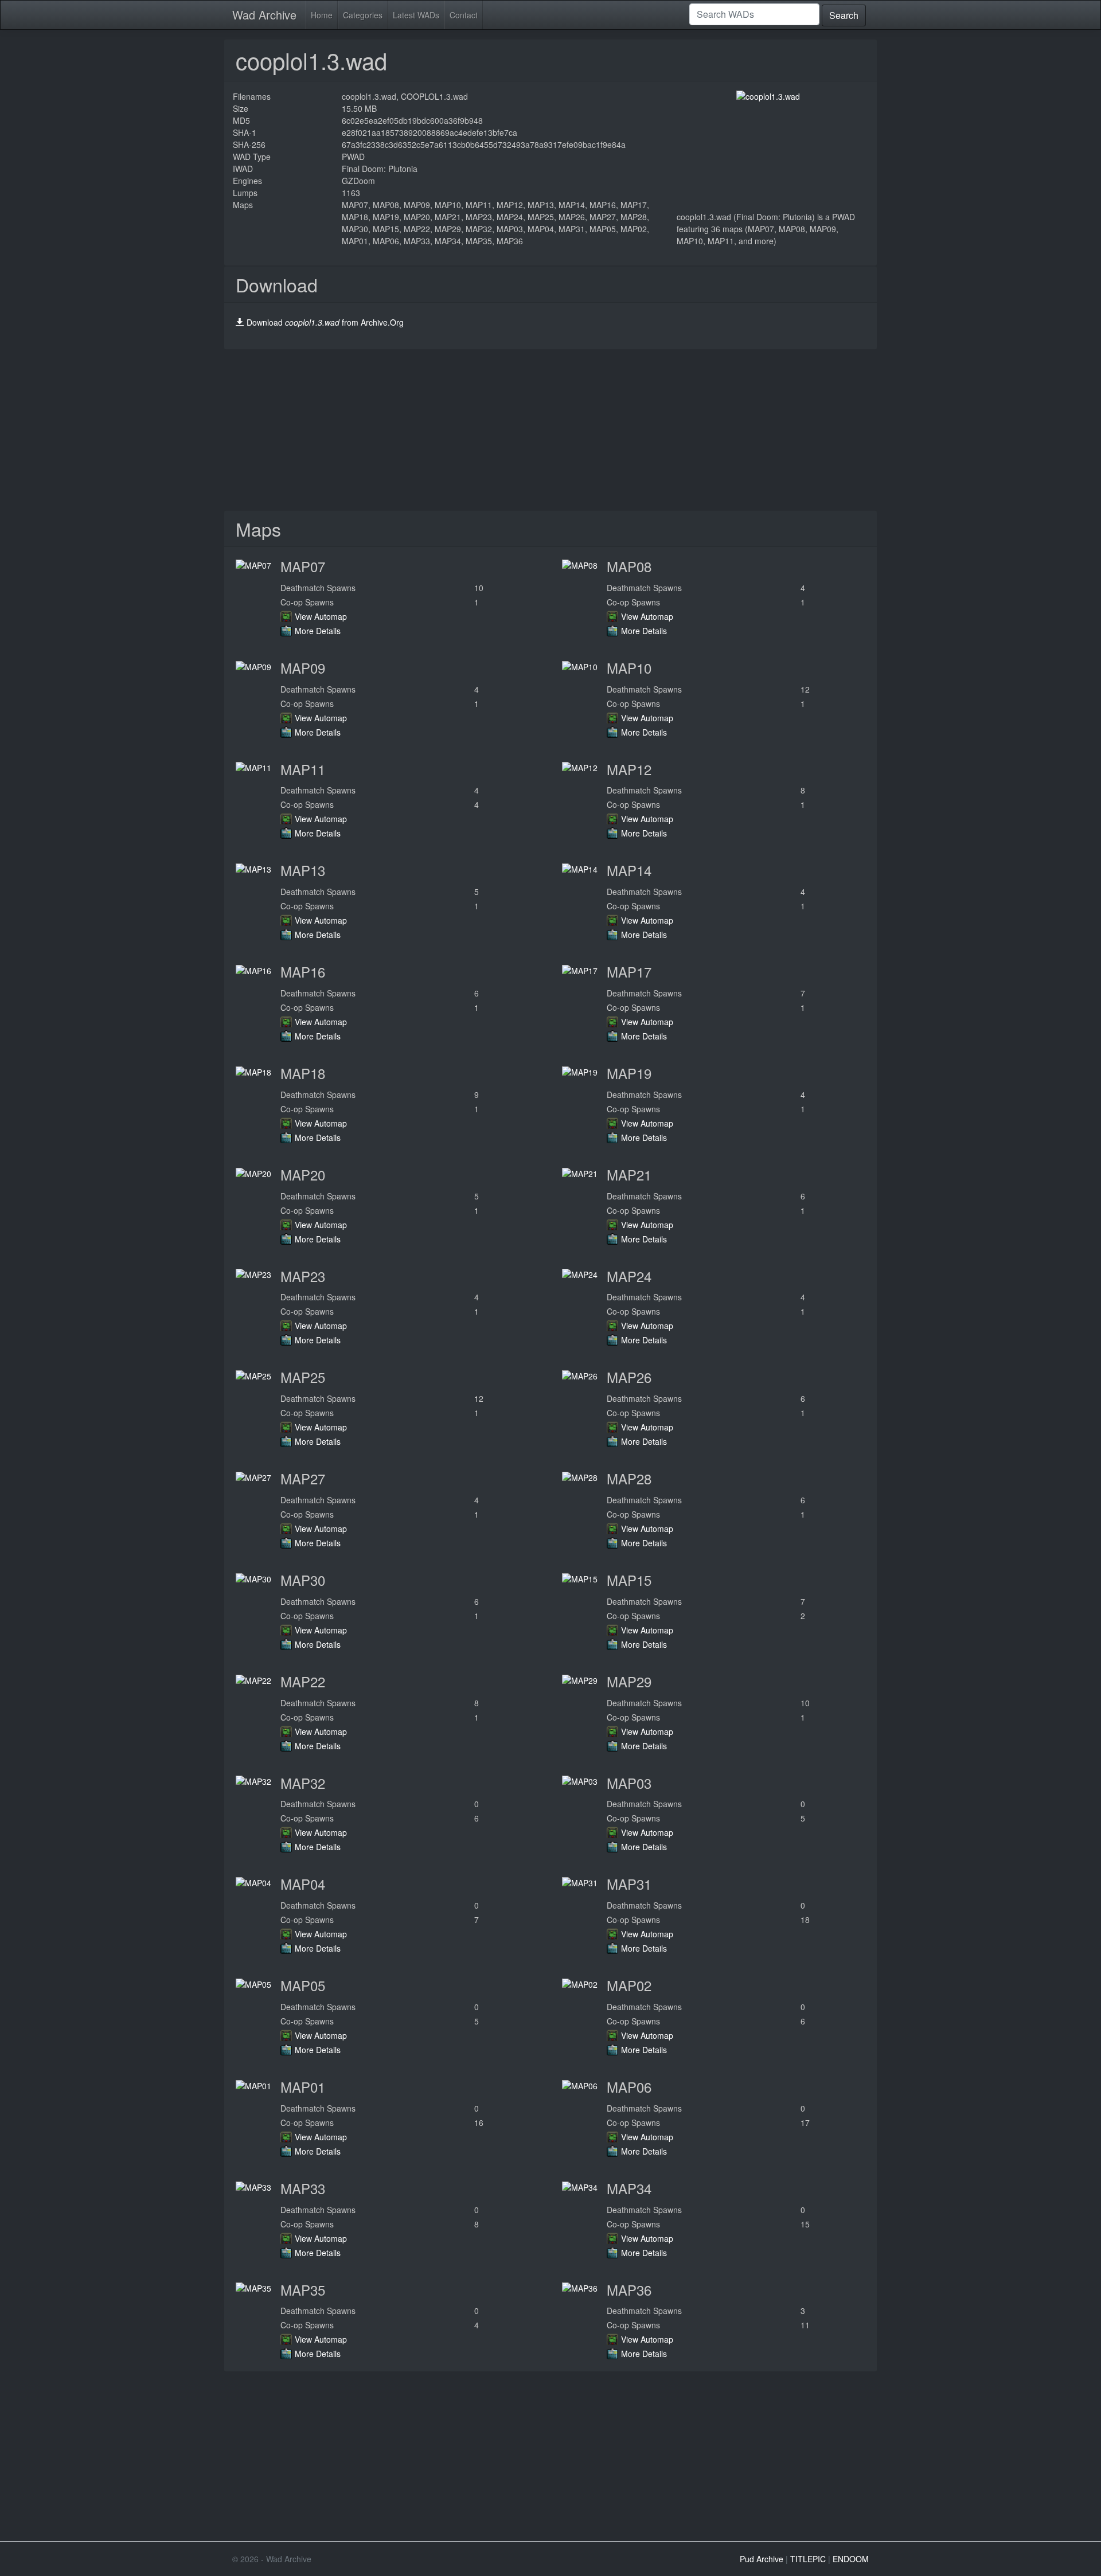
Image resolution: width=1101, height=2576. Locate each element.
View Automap (321, 616)
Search (844, 15)
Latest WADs (416, 15)
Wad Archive (264, 15)
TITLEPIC (808, 2559)
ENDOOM (851, 2559)
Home (322, 15)
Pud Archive (762, 2559)
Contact (464, 15)
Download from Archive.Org (325, 322)
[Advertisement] (550, 430)
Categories (363, 15)
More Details (318, 631)
